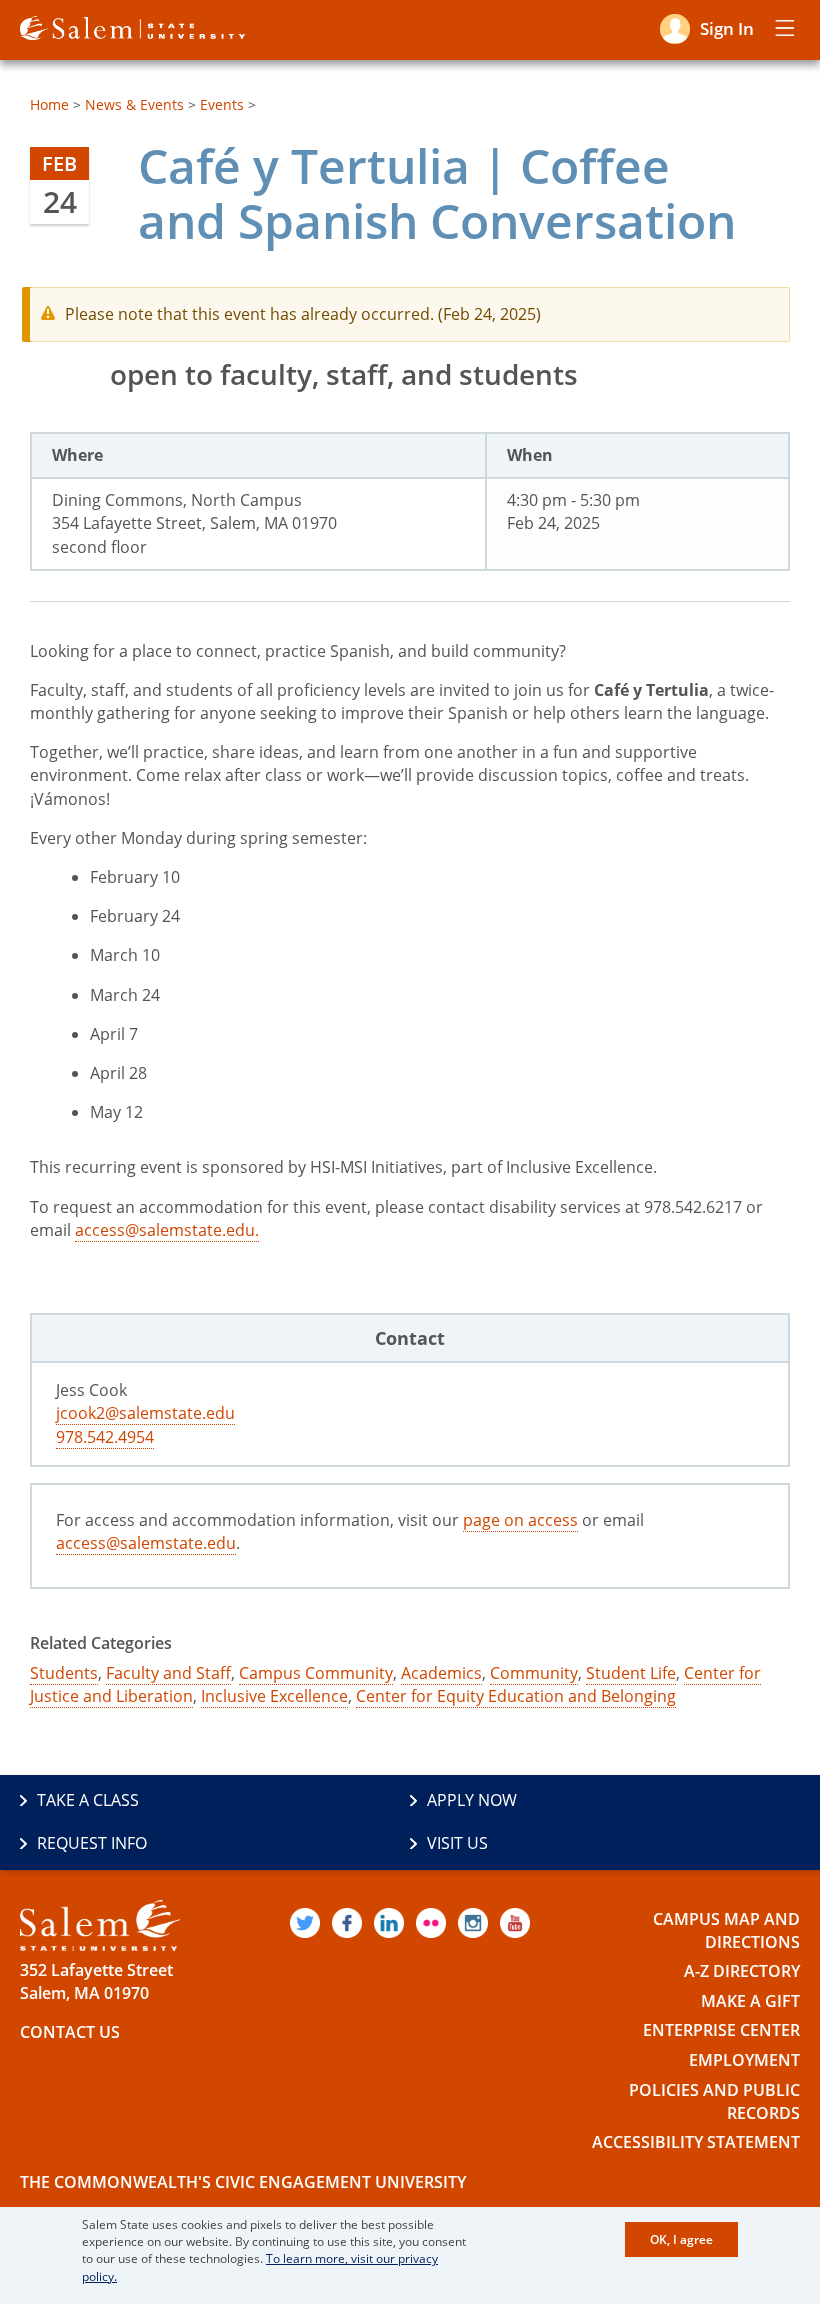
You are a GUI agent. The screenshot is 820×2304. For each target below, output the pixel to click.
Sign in (727, 28)
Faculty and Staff (168, 1673)
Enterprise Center (721, 2030)
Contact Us (70, 2032)
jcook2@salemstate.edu (145, 1413)
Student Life (631, 1673)
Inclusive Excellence (274, 1696)
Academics (441, 1673)
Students (64, 1673)
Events (222, 104)
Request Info (92, 1843)
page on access (520, 1520)
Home (49, 104)
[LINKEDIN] (389, 1923)
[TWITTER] (305, 1923)
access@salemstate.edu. (167, 1230)
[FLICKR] (431, 1923)
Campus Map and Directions (726, 1930)
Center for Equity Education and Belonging (516, 1696)
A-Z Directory (742, 1971)
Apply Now (472, 1800)
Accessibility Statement (696, 2142)
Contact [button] (410, 1338)
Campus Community (316, 1673)
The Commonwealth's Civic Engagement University (243, 2182)
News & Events (134, 104)
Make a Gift (750, 2001)
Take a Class (88, 1800)
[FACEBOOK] (347, 1923)
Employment (744, 2060)
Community (534, 1673)
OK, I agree (681, 2239)
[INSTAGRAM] (473, 1923)
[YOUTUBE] (515, 1923)
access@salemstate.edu (146, 1543)
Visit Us (457, 1843)
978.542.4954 (105, 1437)
